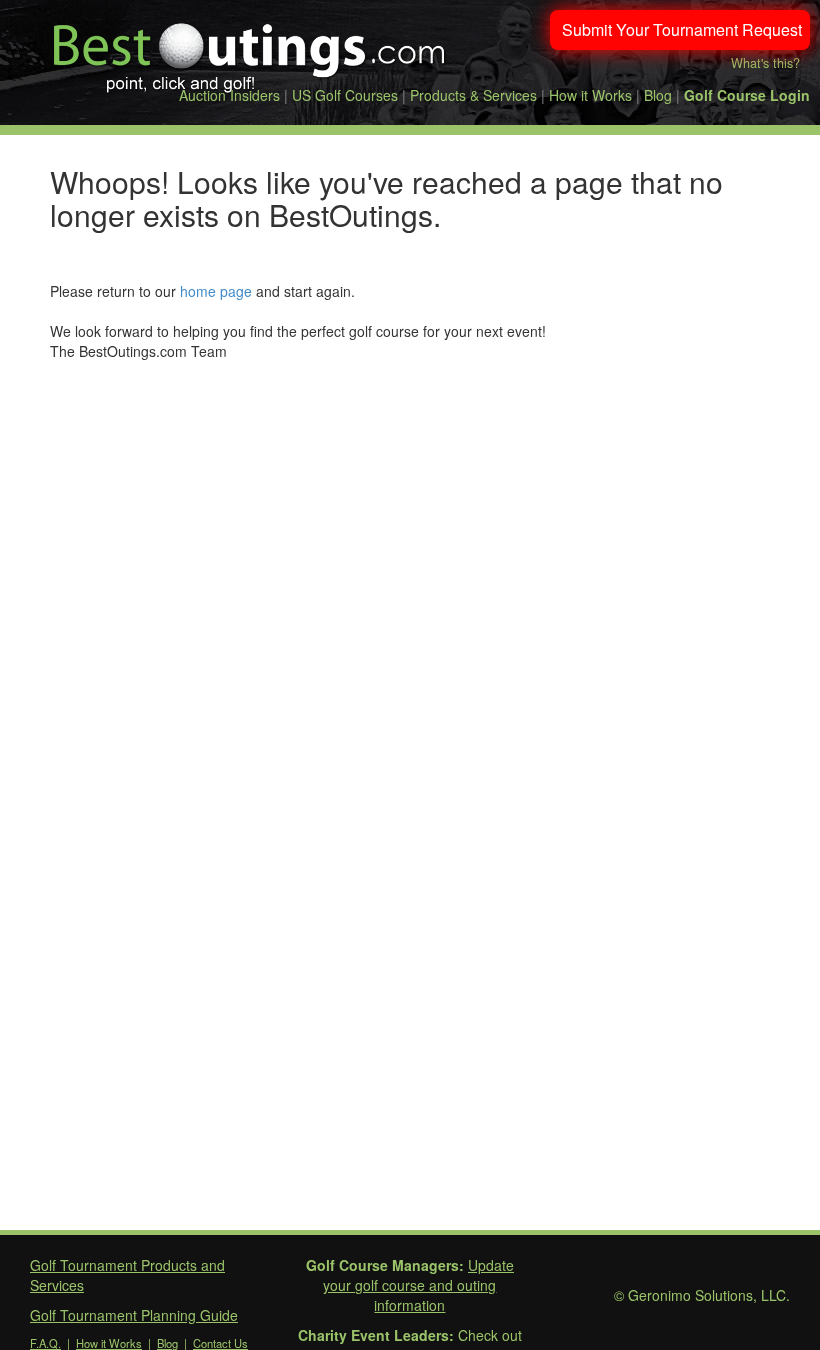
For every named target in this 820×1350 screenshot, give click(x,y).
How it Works (590, 95)
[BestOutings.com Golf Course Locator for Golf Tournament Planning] (250, 50)
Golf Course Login (747, 95)
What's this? (765, 63)
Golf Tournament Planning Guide (134, 1315)
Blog (658, 95)
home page (216, 291)
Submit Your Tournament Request (682, 29)
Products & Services (473, 95)
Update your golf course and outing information (418, 1285)
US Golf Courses (345, 95)
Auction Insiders (229, 95)
